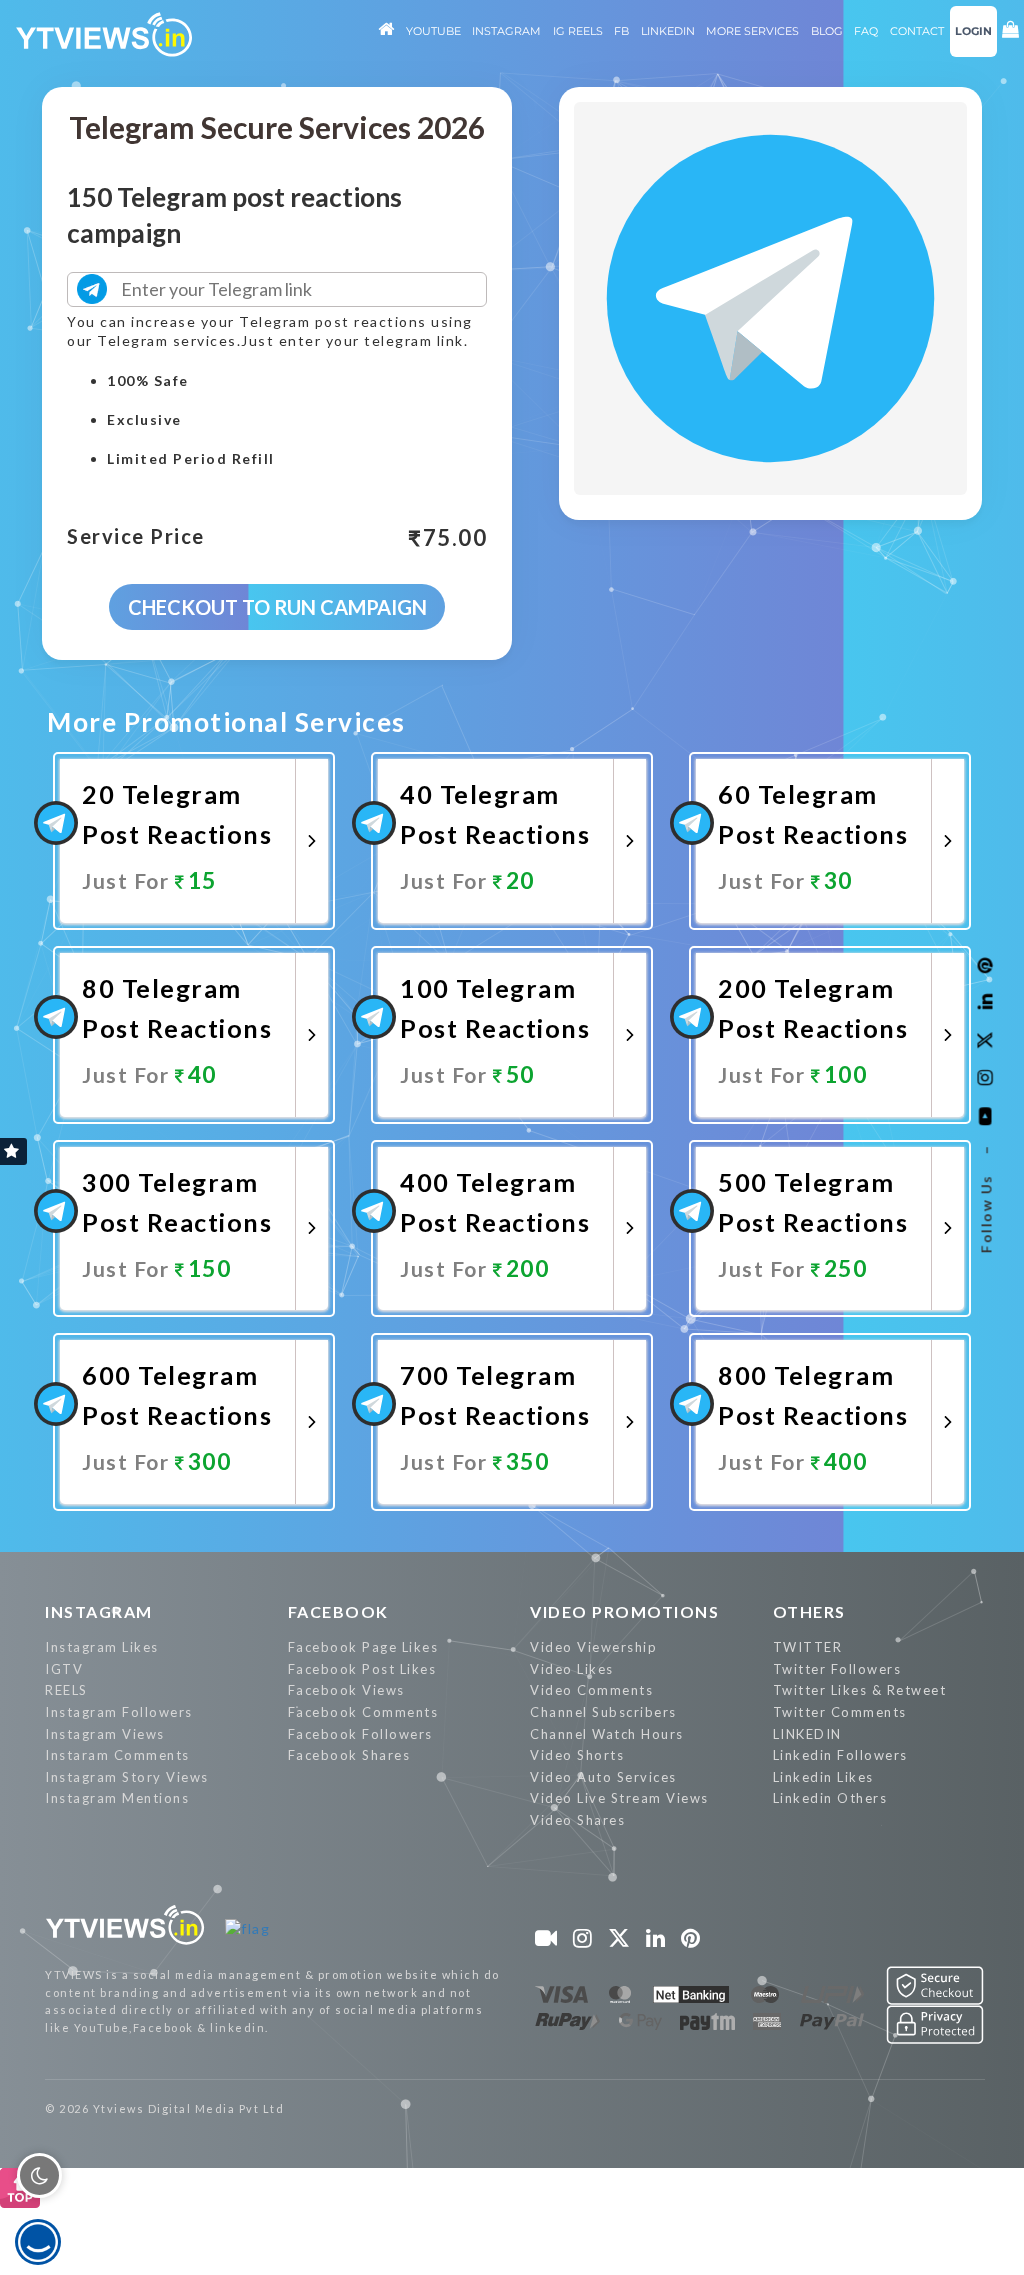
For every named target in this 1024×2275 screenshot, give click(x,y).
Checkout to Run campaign (277, 607)
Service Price (136, 537)
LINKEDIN (807, 1734)
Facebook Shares (349, 1755)
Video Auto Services (603, 1777)
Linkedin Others (830, 1798)
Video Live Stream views (619, 1798)
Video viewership (593, 1647)
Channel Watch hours (607, 1734)
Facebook (338, 1611)
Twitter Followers (837, 1669)
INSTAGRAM (99, 1611)
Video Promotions (624, 1611)
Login (973, 31)
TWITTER (808, 1647)
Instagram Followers (119, 1712)
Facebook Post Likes (362, 1669)
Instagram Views (105, 1734)
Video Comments (591, 1690)
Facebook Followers (360, 1734)
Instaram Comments (117, 1755)
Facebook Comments (363, 1712)
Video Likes (572, 1669)
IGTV (64, 1669)
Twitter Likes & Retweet (860, 1690)
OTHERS (809, 1611)
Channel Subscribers (603, 1712)
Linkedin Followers (840, 1755)
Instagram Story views (127, 1777)
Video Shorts (577, 1755)
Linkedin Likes (823, 1777)
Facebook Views (346, 1690)
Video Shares (577, 1820)
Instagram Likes (102, 1647)
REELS (66, 1690)
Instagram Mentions (117, 1798)
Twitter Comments (840, 1712)
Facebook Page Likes (363, 1647)
